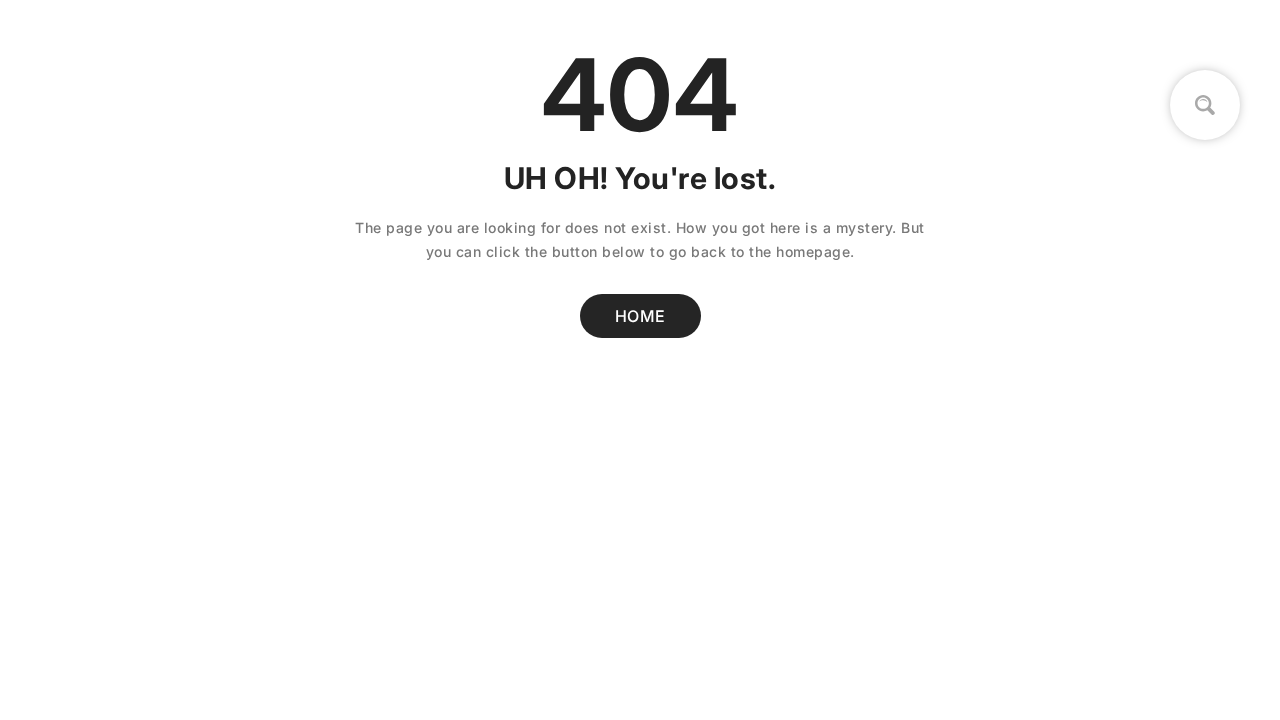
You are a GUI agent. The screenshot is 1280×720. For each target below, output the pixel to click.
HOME (640, 316)
